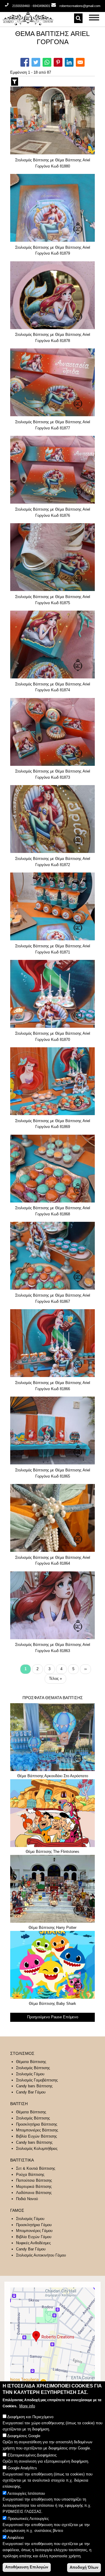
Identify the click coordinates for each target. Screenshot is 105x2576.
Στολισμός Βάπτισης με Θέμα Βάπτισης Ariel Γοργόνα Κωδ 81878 (53, 338)
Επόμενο (71, 2017)
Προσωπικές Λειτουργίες (28, 2519)
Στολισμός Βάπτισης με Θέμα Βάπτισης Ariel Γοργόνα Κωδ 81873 (53, 774)
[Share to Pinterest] (58, 62)
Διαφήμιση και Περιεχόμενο (30, 2417)
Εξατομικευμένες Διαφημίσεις (32, 2455)
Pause (56, 2017)
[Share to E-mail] (80, 62)
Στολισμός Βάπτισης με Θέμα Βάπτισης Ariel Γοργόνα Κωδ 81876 (53, 512)
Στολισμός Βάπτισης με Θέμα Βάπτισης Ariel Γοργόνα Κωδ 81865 (53, 1473)
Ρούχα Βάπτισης (30, 2175)
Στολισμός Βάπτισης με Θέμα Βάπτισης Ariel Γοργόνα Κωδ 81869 (53, 1124)
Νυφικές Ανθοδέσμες (33, 2243)
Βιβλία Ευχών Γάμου (34, 2237)
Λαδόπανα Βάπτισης (34, 2193)
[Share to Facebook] (25, 62)
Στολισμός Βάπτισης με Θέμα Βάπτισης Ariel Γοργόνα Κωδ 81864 (53, 1561)
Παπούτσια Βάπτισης (34, 2180)
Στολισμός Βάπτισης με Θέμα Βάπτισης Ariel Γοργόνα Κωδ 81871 (53, 949)
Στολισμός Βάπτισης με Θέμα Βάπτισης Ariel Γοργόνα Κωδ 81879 (53, 250)
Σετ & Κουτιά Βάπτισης (36, 2168)
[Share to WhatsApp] (47, 62)
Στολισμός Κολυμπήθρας (37, 2149)
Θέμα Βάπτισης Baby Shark (52, 2004)
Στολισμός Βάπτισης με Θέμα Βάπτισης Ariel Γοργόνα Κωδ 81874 (53, 687)
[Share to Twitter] (36, 62)
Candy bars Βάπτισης (34, 2086)
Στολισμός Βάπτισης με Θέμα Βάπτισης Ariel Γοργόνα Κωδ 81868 (53, 1211)
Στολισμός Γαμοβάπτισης (37, 2080)
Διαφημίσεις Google (24, 2436)
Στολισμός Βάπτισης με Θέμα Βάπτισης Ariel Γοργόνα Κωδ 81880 (53, 163)
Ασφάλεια (16, 2538)
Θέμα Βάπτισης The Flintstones (52, 1852)
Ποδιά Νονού (27, 2199)
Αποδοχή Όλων (84, 2567)
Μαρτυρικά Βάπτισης (34, 2187)
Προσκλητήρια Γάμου (34, 2225)
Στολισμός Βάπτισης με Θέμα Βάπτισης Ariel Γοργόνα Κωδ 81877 (53, 425)
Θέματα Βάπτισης (31, 2062)
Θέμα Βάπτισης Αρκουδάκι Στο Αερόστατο (53, 1776)
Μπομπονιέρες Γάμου (34, 2231)
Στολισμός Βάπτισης (33, 2068)
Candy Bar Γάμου (31, 2092)
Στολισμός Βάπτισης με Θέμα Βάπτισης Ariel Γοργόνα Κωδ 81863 (53, 1648)
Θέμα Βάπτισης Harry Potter (52, 1928)
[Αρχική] (44, 18)
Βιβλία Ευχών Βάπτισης (36, 2136)
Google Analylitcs (22, 2468)
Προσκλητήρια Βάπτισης (37, 2124)
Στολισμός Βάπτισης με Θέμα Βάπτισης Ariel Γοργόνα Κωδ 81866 (53, 1386)
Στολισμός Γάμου (30, 2074)
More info (27, 2406)
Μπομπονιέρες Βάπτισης (37, 2130)
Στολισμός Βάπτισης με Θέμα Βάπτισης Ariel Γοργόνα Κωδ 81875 (53, 600)
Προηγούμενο (38, 2017)
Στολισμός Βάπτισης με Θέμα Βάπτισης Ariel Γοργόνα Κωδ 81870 (53, 1036)
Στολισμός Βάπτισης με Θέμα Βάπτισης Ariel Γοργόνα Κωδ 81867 (53, 1298)
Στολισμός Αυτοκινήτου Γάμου (41, 2255)
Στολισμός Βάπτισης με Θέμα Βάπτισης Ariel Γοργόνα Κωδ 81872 (53, 862)
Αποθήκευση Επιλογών (27, 2567)
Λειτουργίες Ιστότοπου (26, 2493)
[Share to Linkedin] (69, 62)
